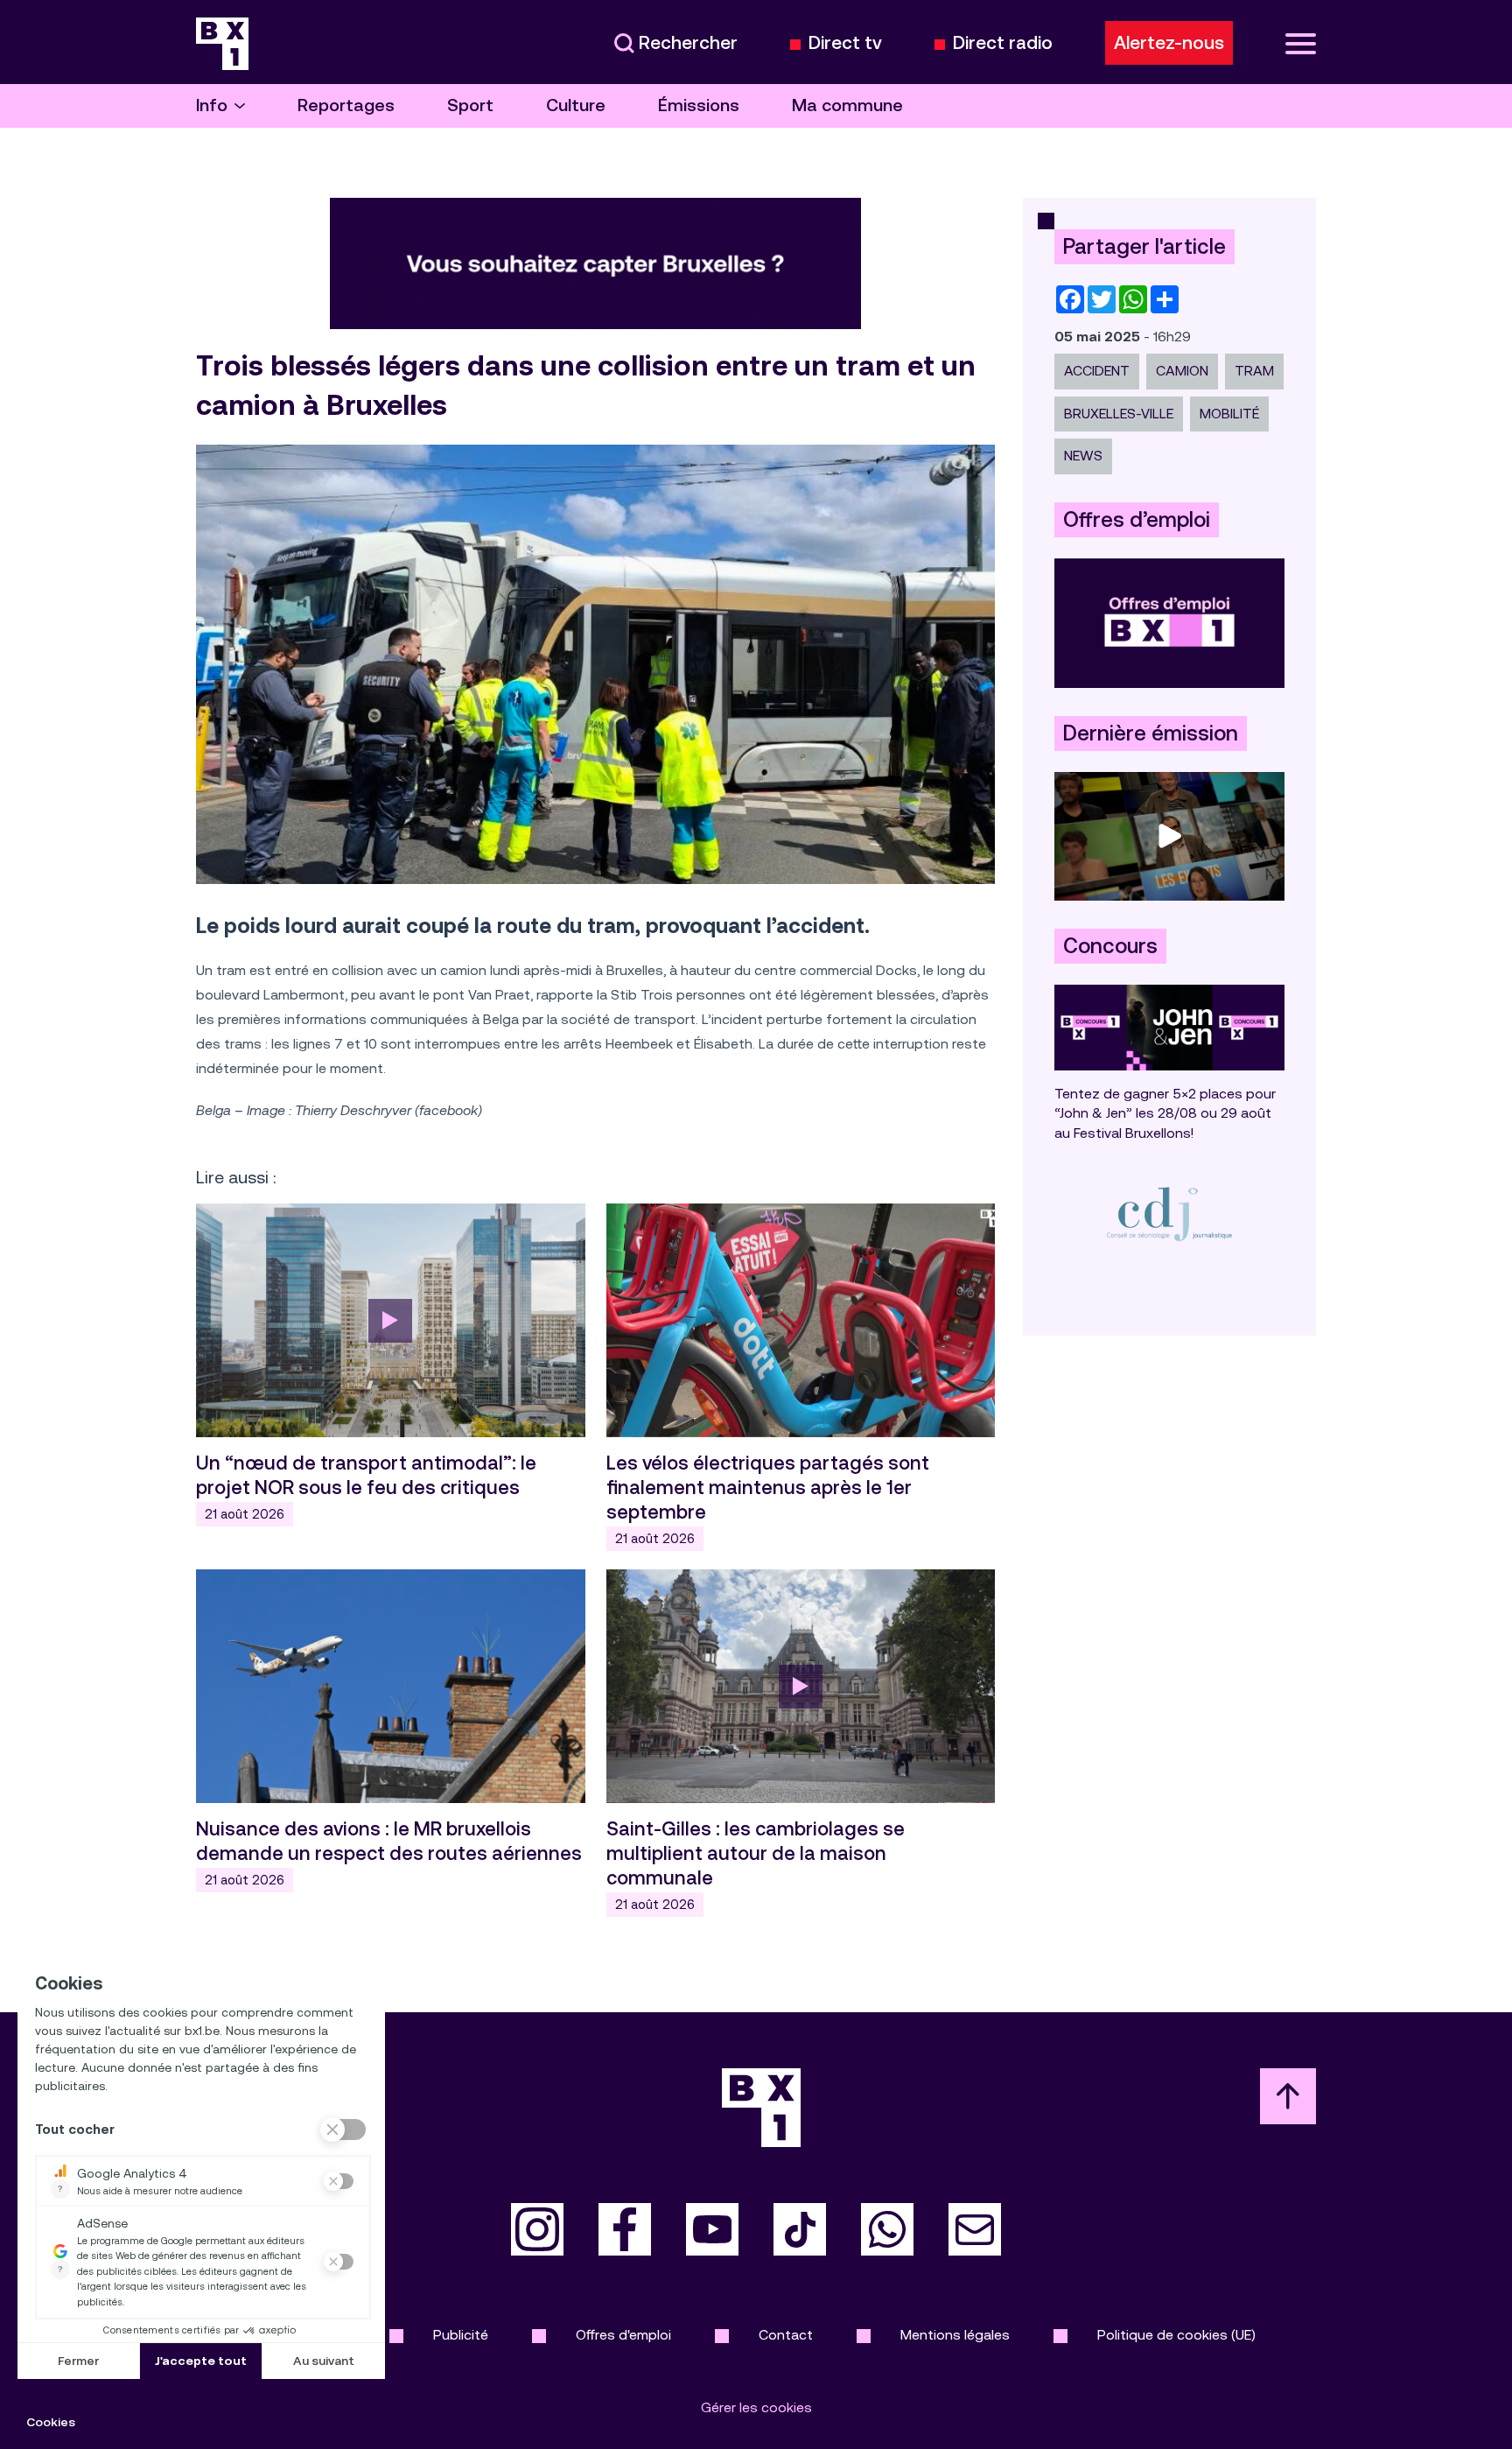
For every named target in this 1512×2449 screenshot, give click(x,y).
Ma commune (847, 105)
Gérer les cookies (756, 2407)
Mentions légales (955, 2335)
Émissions (699, 105)
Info (212, 105)
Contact (786, 2335)
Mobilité (1229, 414)
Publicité (461, 2335)
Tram (1254, 371)
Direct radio (1003, 43)
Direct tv (845, 43)
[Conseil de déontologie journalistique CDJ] (1169, 1214)
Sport (470, 105)
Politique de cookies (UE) (1176, 2335)
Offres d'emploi (623, 2335)
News (1083, 456)
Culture (576, 105)
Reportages (346, 105)
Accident (1097, 371)
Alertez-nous (1169, 43)
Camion (1182, 371)
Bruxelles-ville (1119, 414)
